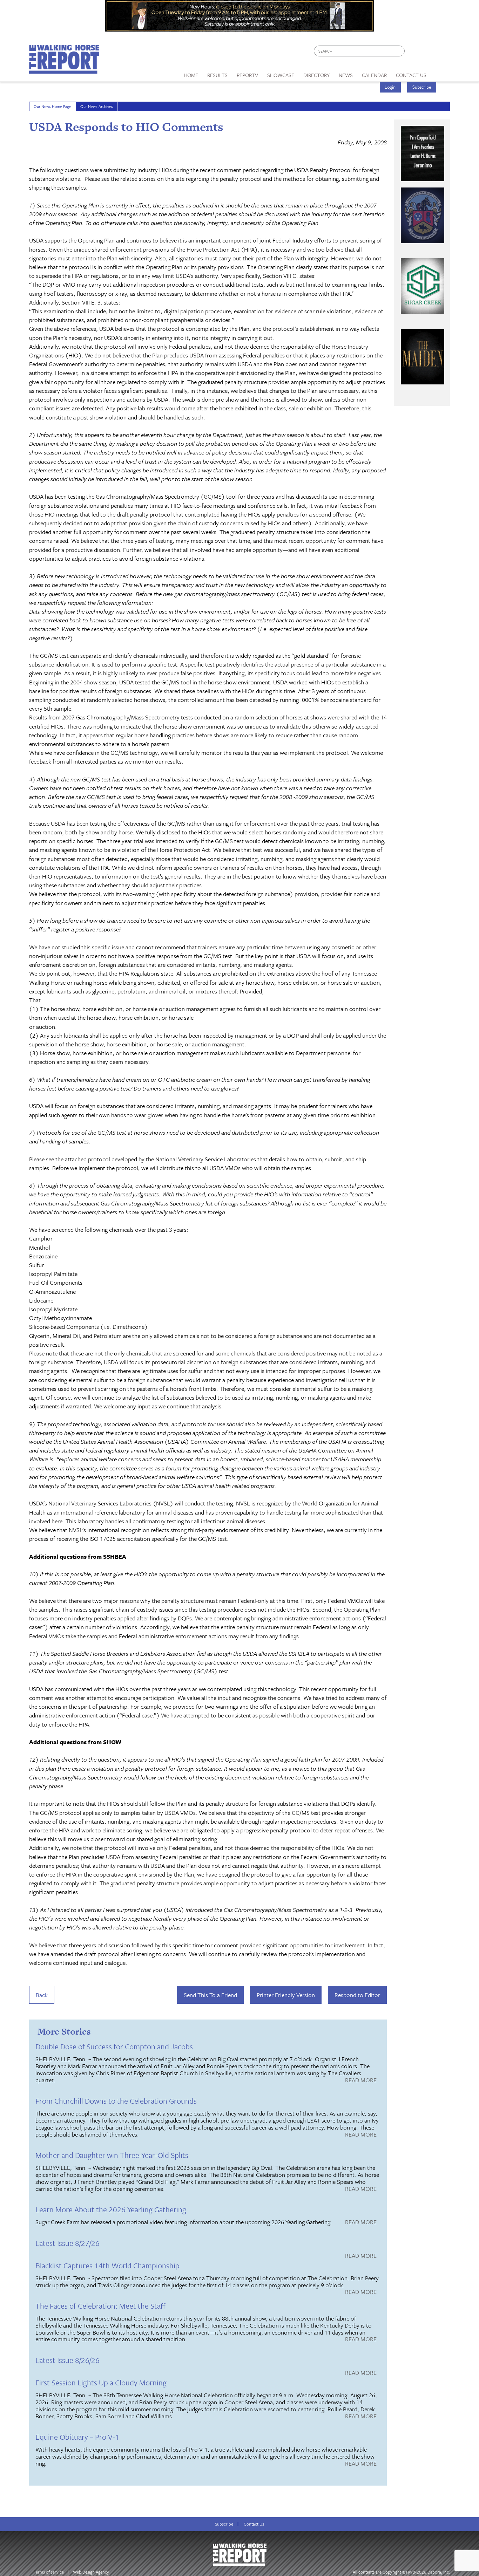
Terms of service (49, 2572)
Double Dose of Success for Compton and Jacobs (114, 2046)
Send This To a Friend (210, 1995)
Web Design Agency (91, 2572)
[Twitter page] (427, 53)
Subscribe (422, 87)
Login (390, 87)
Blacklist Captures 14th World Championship (107, 2265)
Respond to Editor (357, 1995)
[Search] (400, 51)
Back (42, 1995)
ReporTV (247, 75)
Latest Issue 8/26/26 (68, 2360)
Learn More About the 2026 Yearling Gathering (111, 2209)
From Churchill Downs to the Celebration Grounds (116, 2101)
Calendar (374, 75)
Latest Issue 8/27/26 (68, 2243)
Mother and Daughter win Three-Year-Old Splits (112, 2155)
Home (191, 75)
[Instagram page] (440, 53)
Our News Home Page (52, 106)
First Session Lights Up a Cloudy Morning (101, 2382)
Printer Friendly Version (286, 1995)
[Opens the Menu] (441, 73)
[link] (191, 73)
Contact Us (254, 2524)
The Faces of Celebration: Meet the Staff (100, 2306)
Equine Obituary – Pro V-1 (77, 2437)
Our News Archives (97, 106)
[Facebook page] (414, 53)
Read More (361, 2080)
